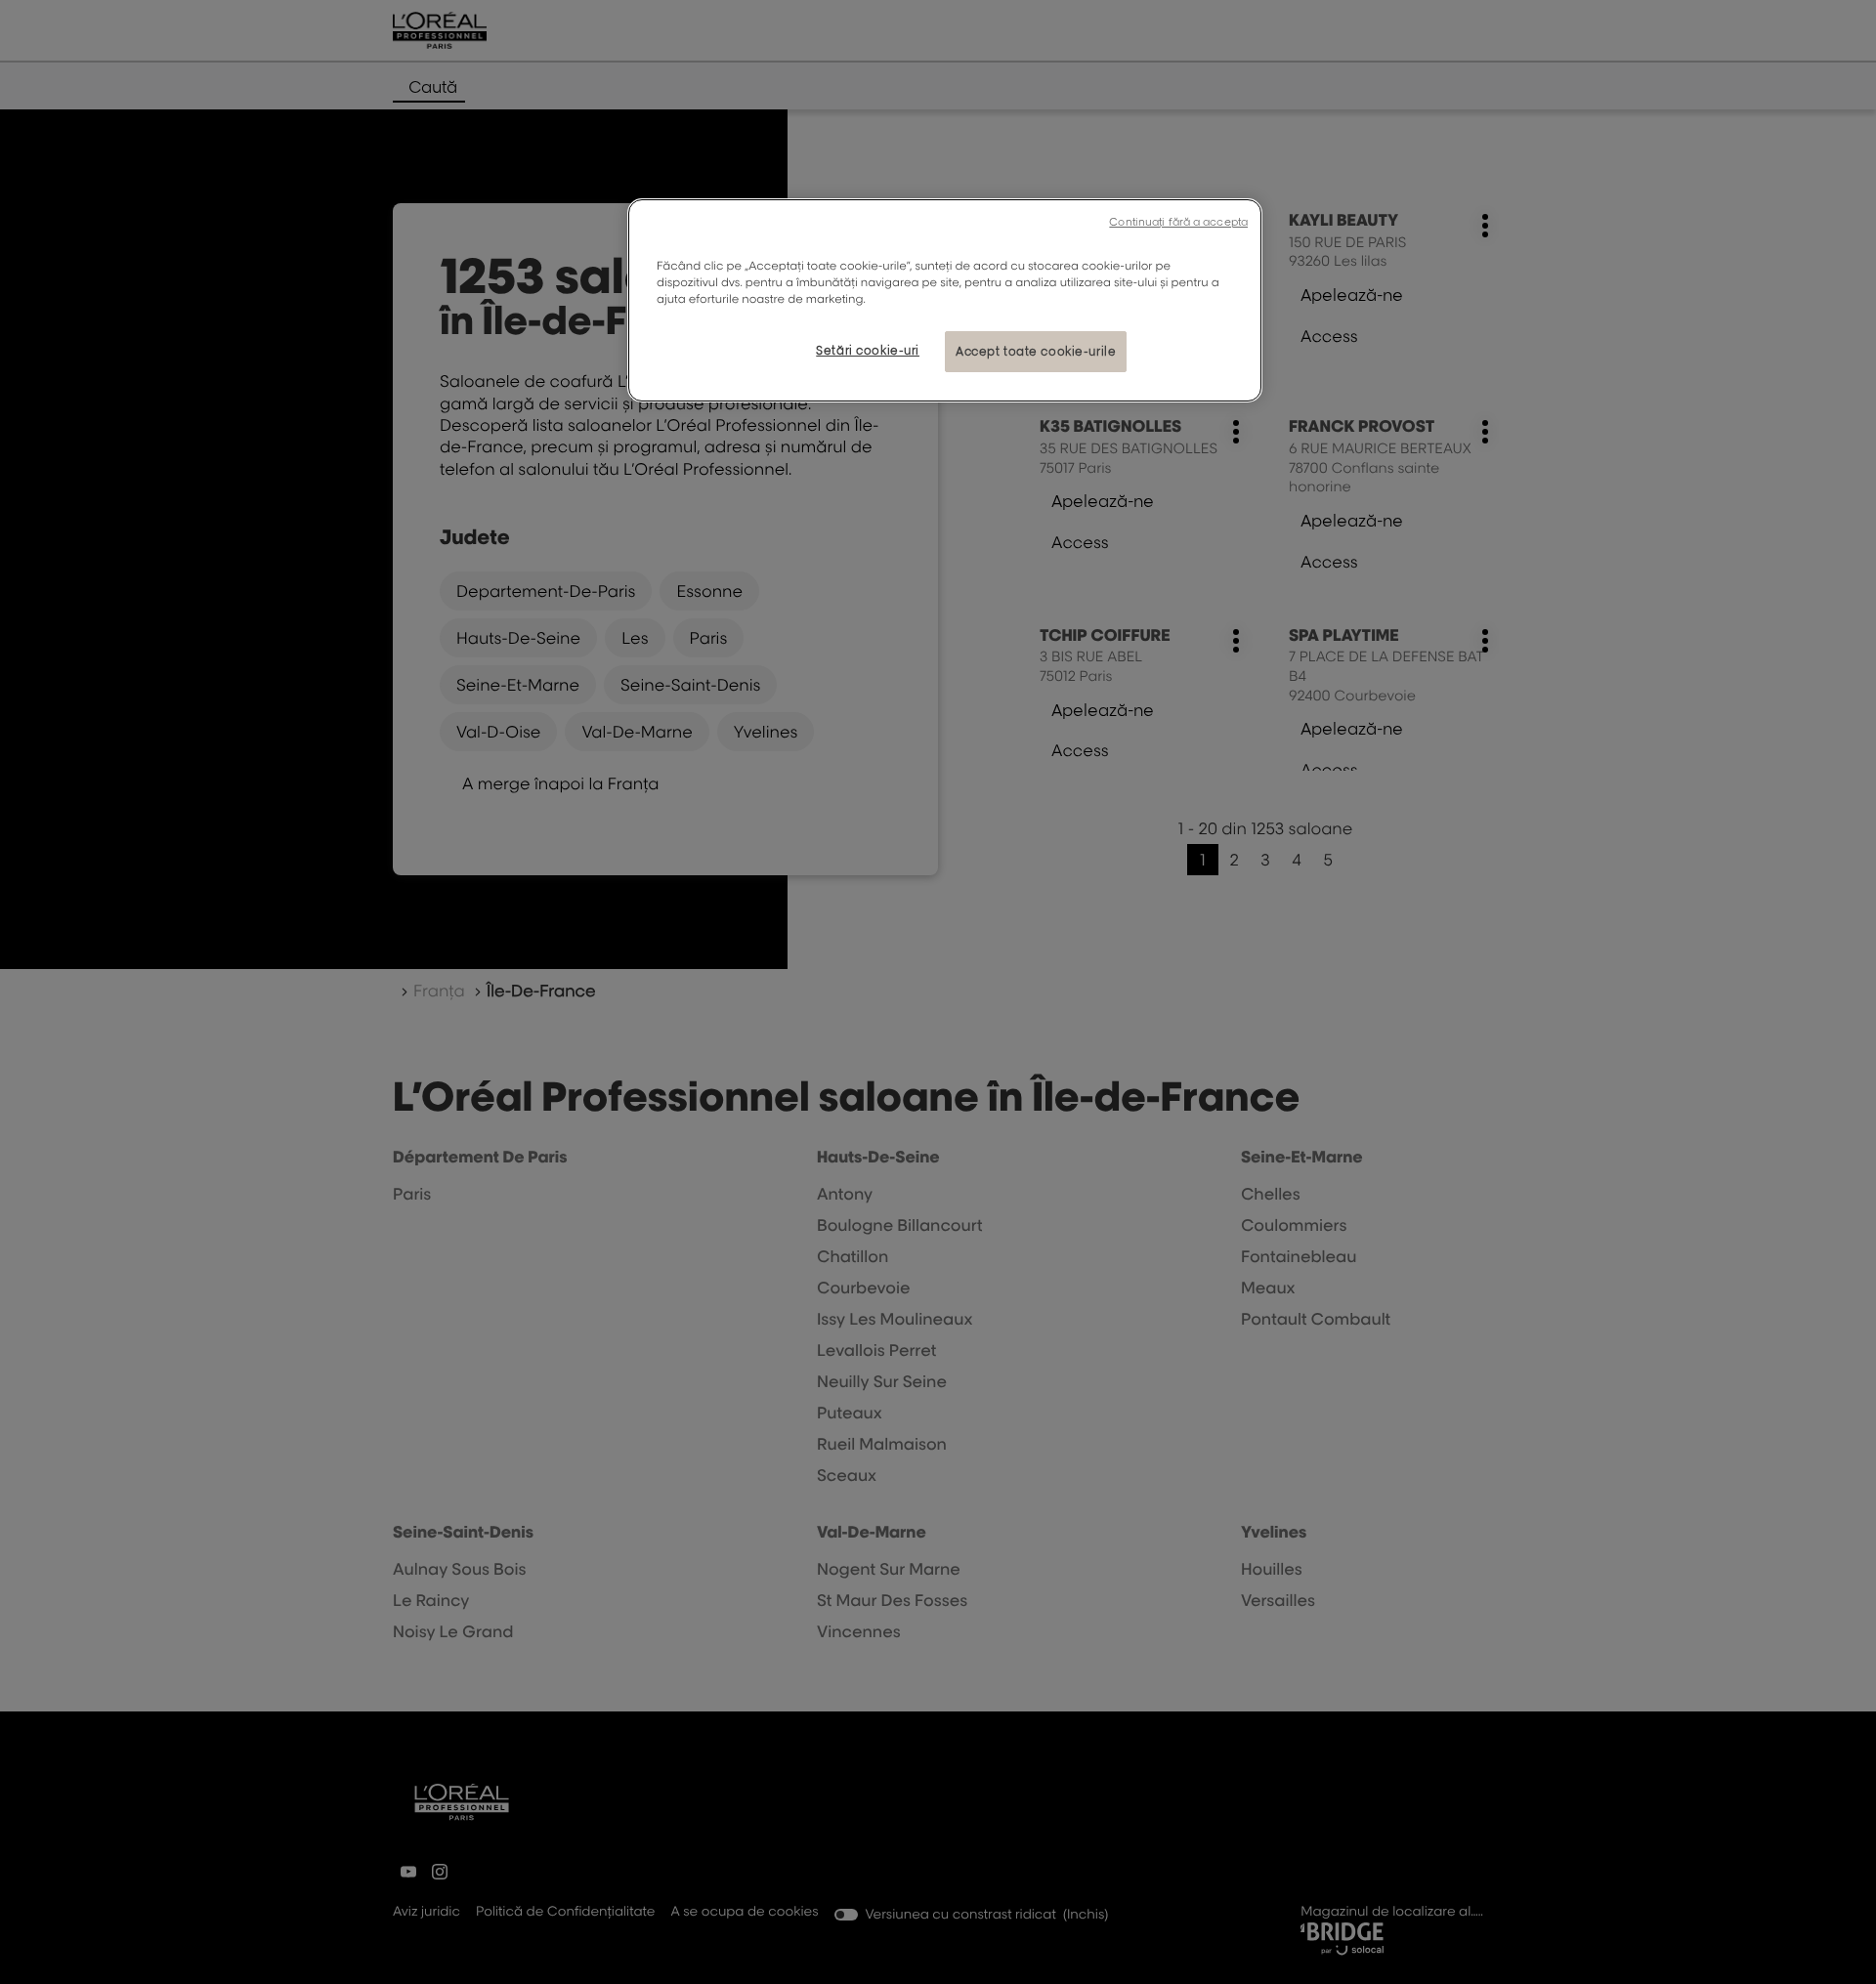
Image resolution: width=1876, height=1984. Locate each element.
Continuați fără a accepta (1178, 222)
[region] (945, 300)
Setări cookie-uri (868, 350)
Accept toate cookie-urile (1036, 351)
